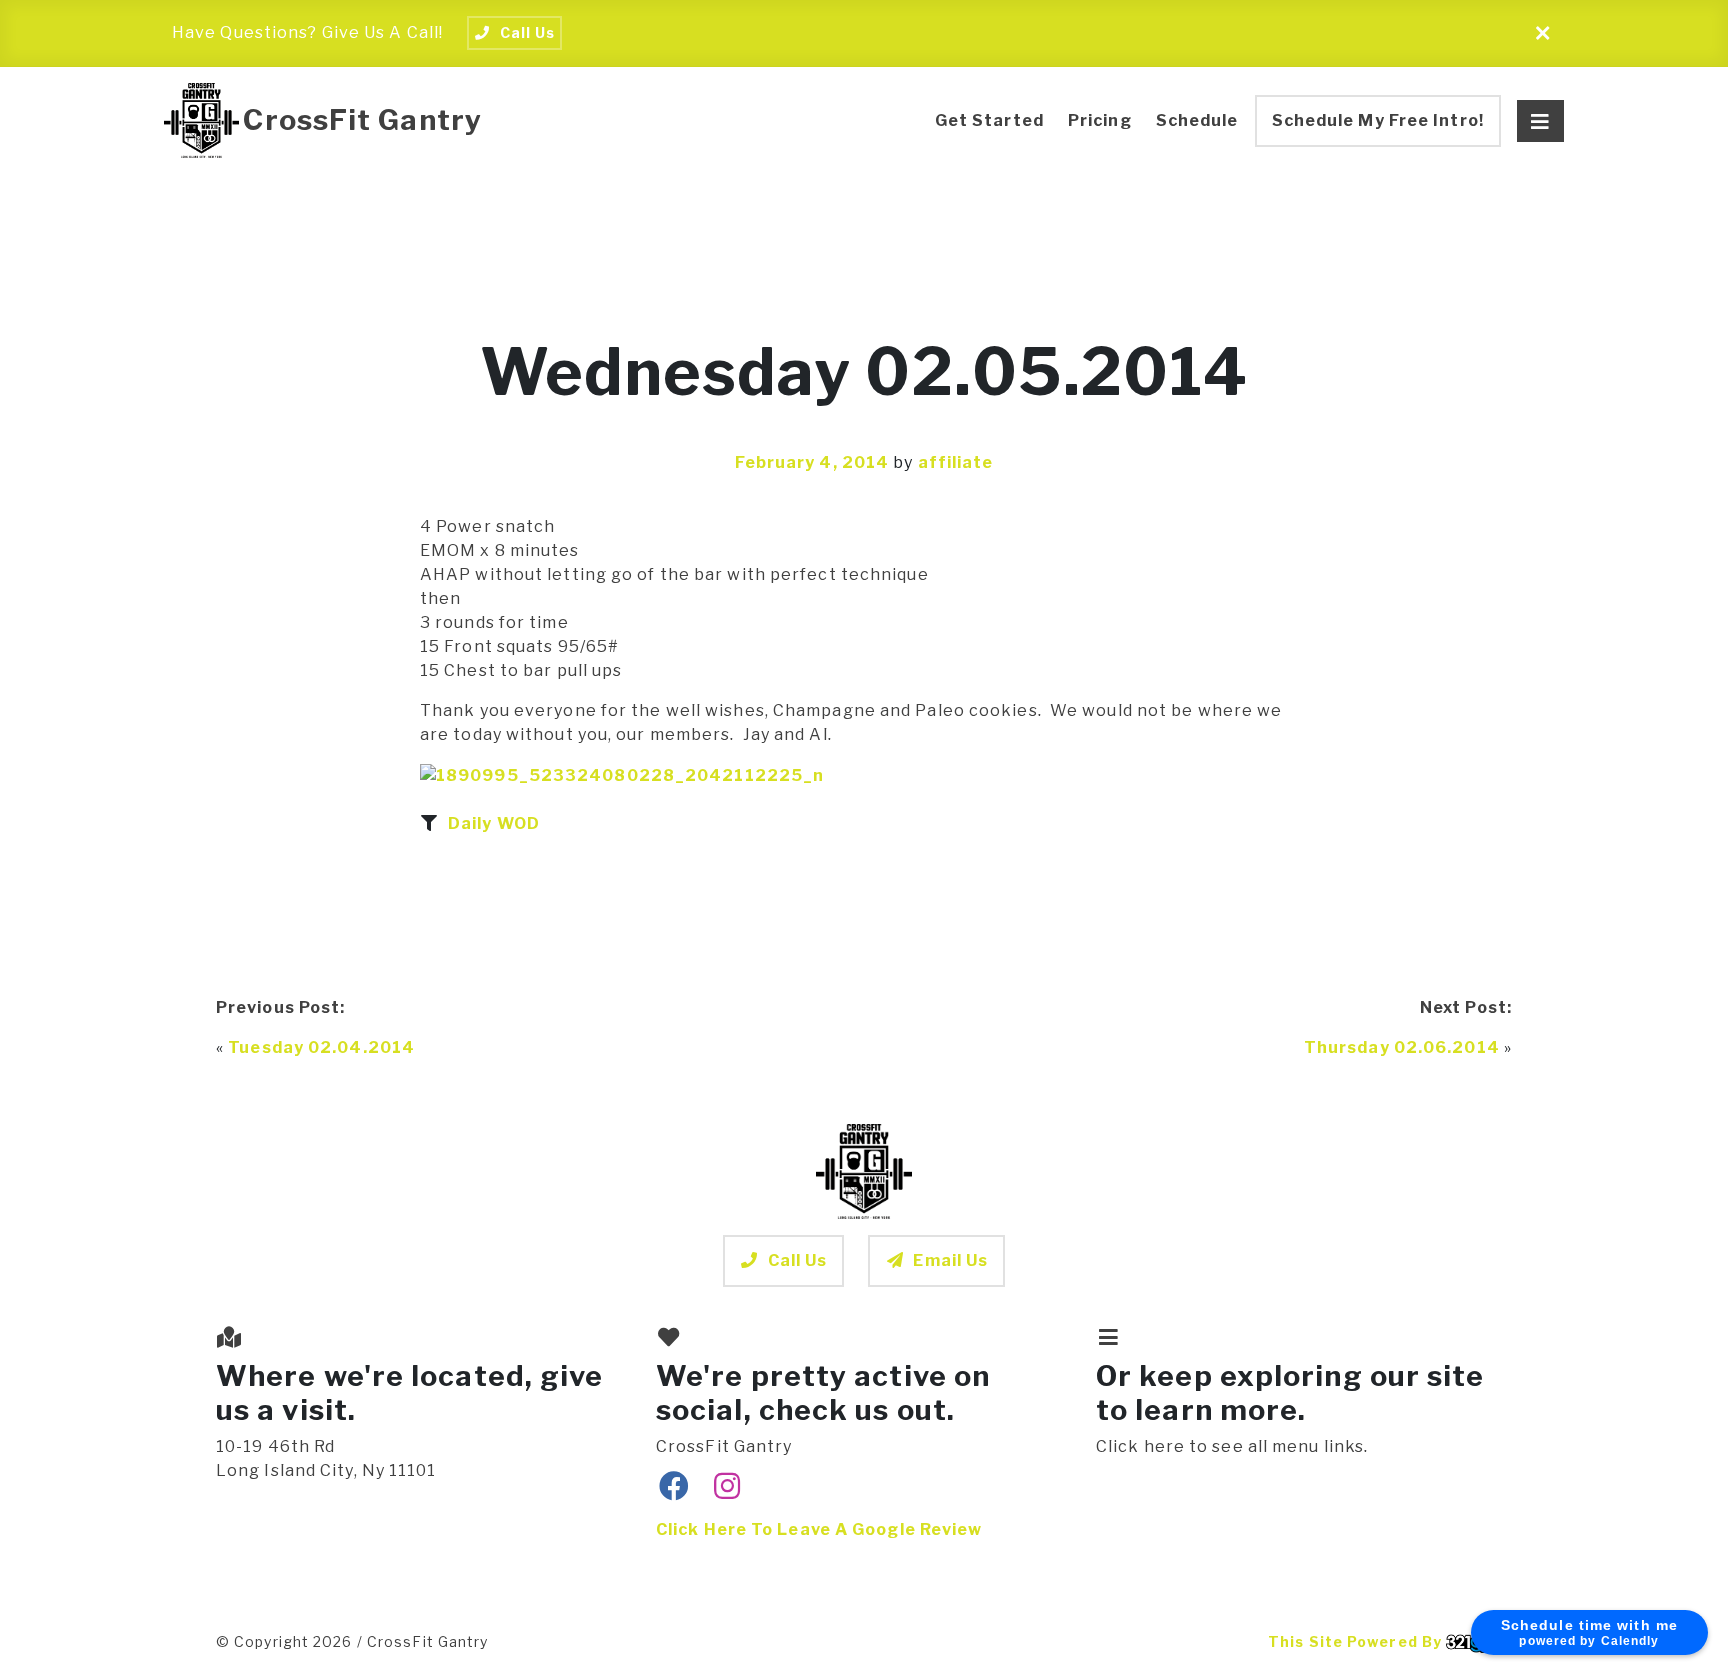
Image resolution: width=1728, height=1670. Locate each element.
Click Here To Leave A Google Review (819, 1529)
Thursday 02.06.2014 (1402, 1047)
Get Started (989, 120)
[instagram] (727, 1487)
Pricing (1100, 120)
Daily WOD (494, 823)
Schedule (1197, 120)
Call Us (798, 1260)
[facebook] (674, 1487)
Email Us (950, 1260)
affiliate (956, 462)
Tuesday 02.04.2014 (321, 1047)
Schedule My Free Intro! (1378, 120)
